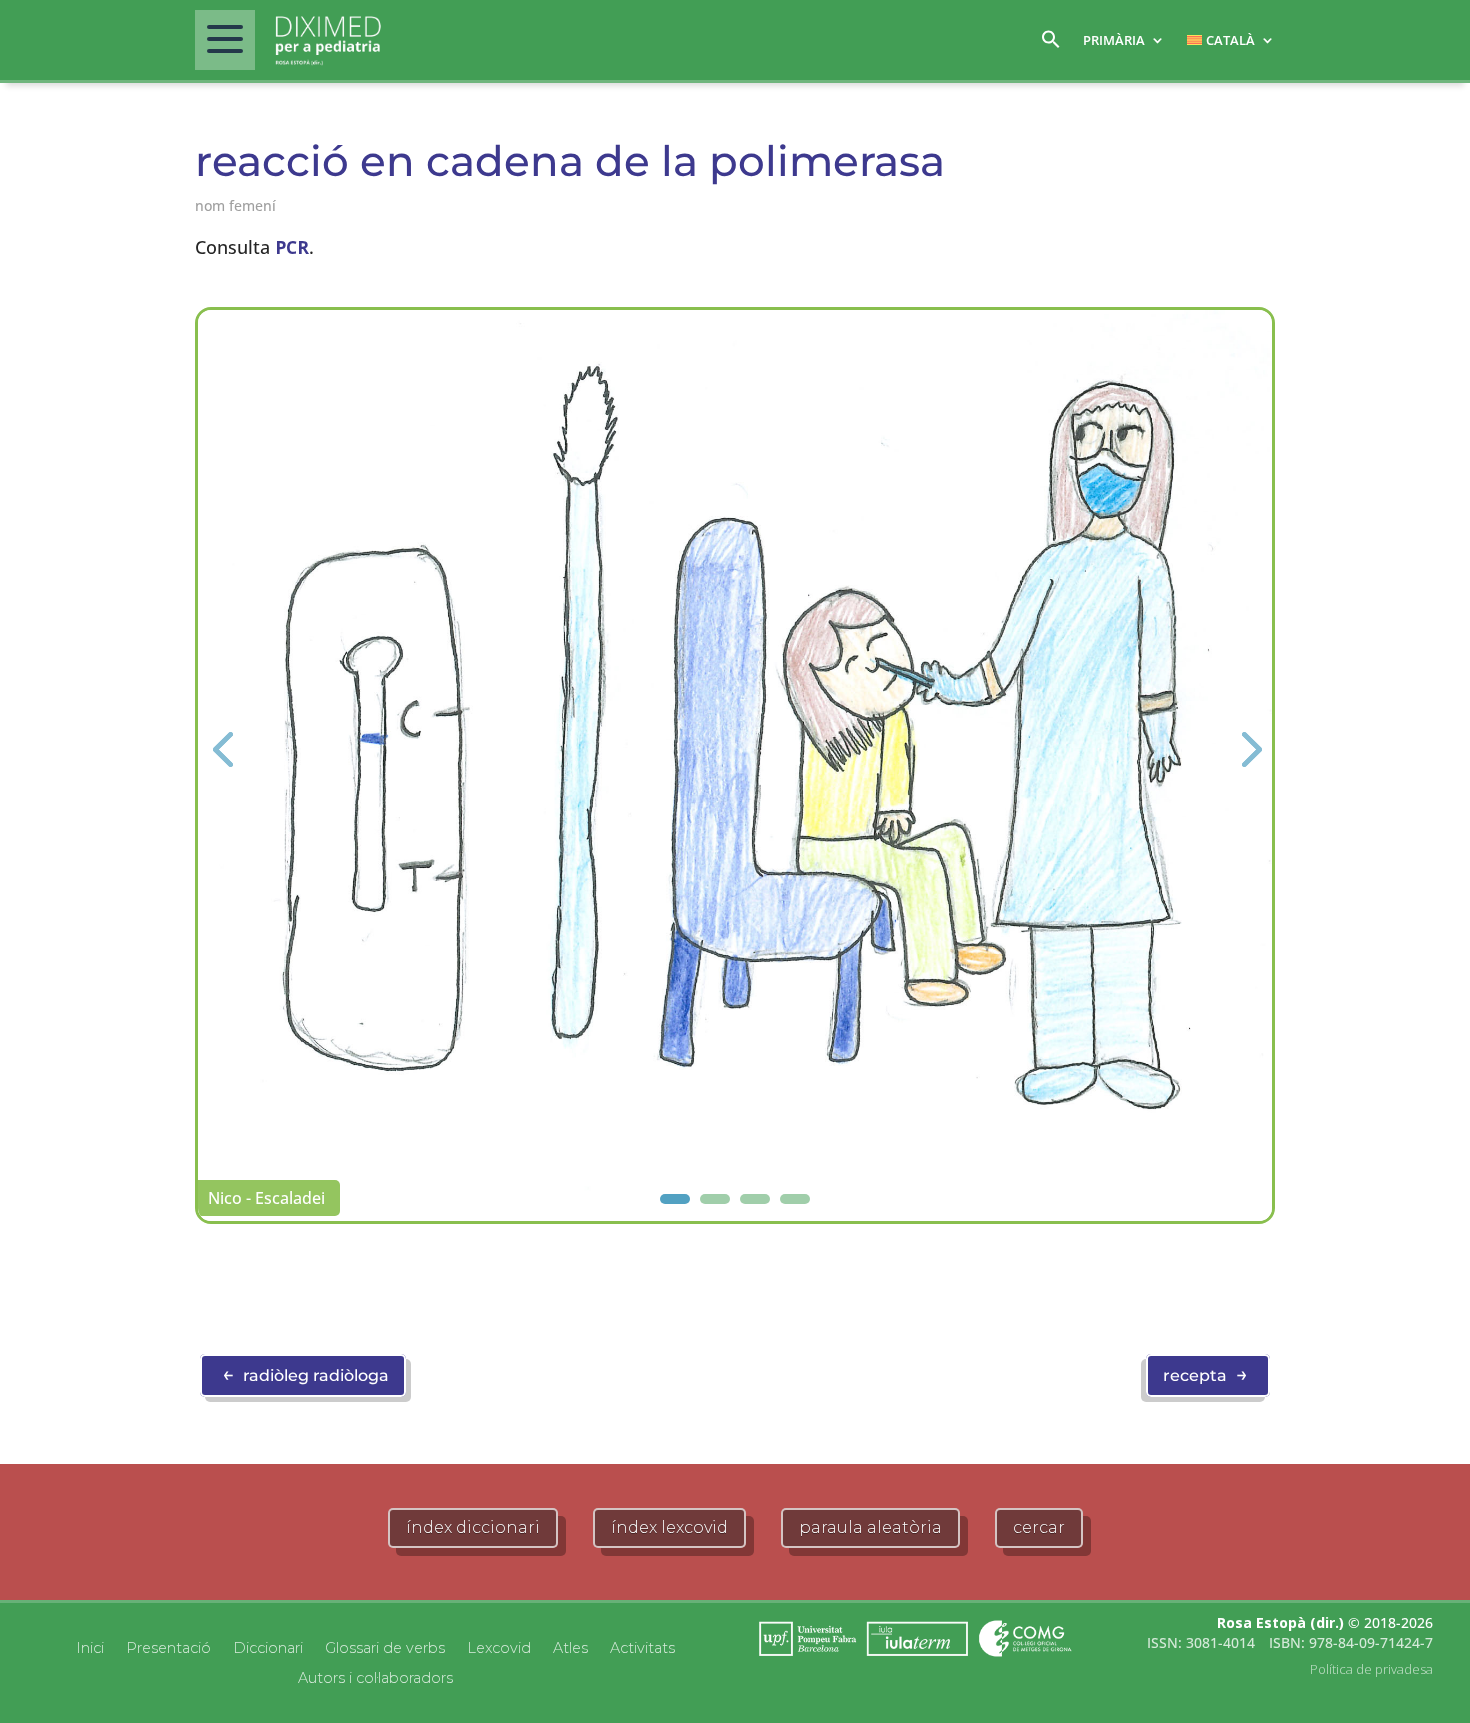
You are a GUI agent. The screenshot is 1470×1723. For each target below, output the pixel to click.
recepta (1205, 1374)
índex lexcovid (669, 1527)
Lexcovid (499, 1647)
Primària (1114, 40)
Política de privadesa (1371, 1669)
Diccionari (268, 1647)
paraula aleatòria (870, 1527)
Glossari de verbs (385, 1647)
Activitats (642, 1647)
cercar (1039, 1527)
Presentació (168, 1647)
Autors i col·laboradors (375, 1677)
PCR (292, 247)
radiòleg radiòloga (305, 1374)
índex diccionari (473, 1527)
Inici (90, 1647)
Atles (570, 1647)
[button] (1051, 44)
